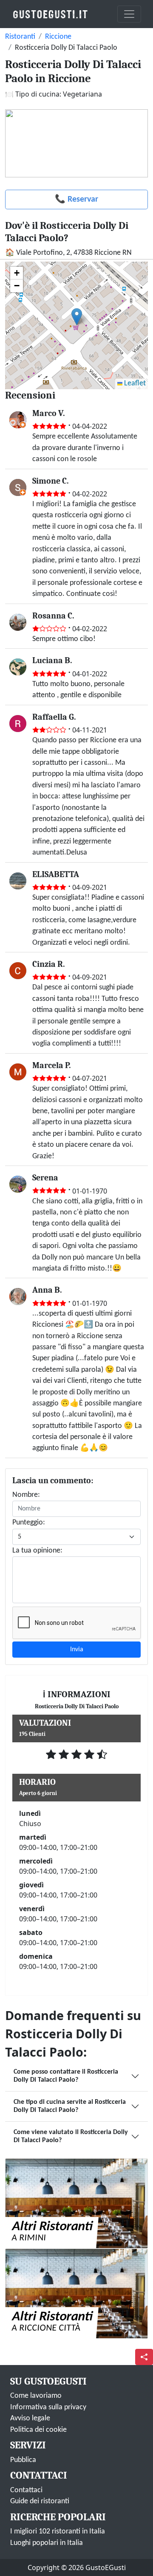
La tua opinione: (37, 1551)
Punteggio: (29, 1523)
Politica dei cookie (38, 2430)
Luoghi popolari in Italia (47, 2543)
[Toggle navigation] (129, 14)
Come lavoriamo (36, 2396)
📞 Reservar (76, 199)
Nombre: (26, 1495)
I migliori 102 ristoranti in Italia (58, 2532)
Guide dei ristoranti (40, 2501)
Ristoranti (20, 37)
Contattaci (26, 2490)
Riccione (58, 37)
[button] (77, 317)
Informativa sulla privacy (48, 2407)
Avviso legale (30, 2418)
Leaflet (134, 383)
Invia (77, 1650)
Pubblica (23, 2460)
